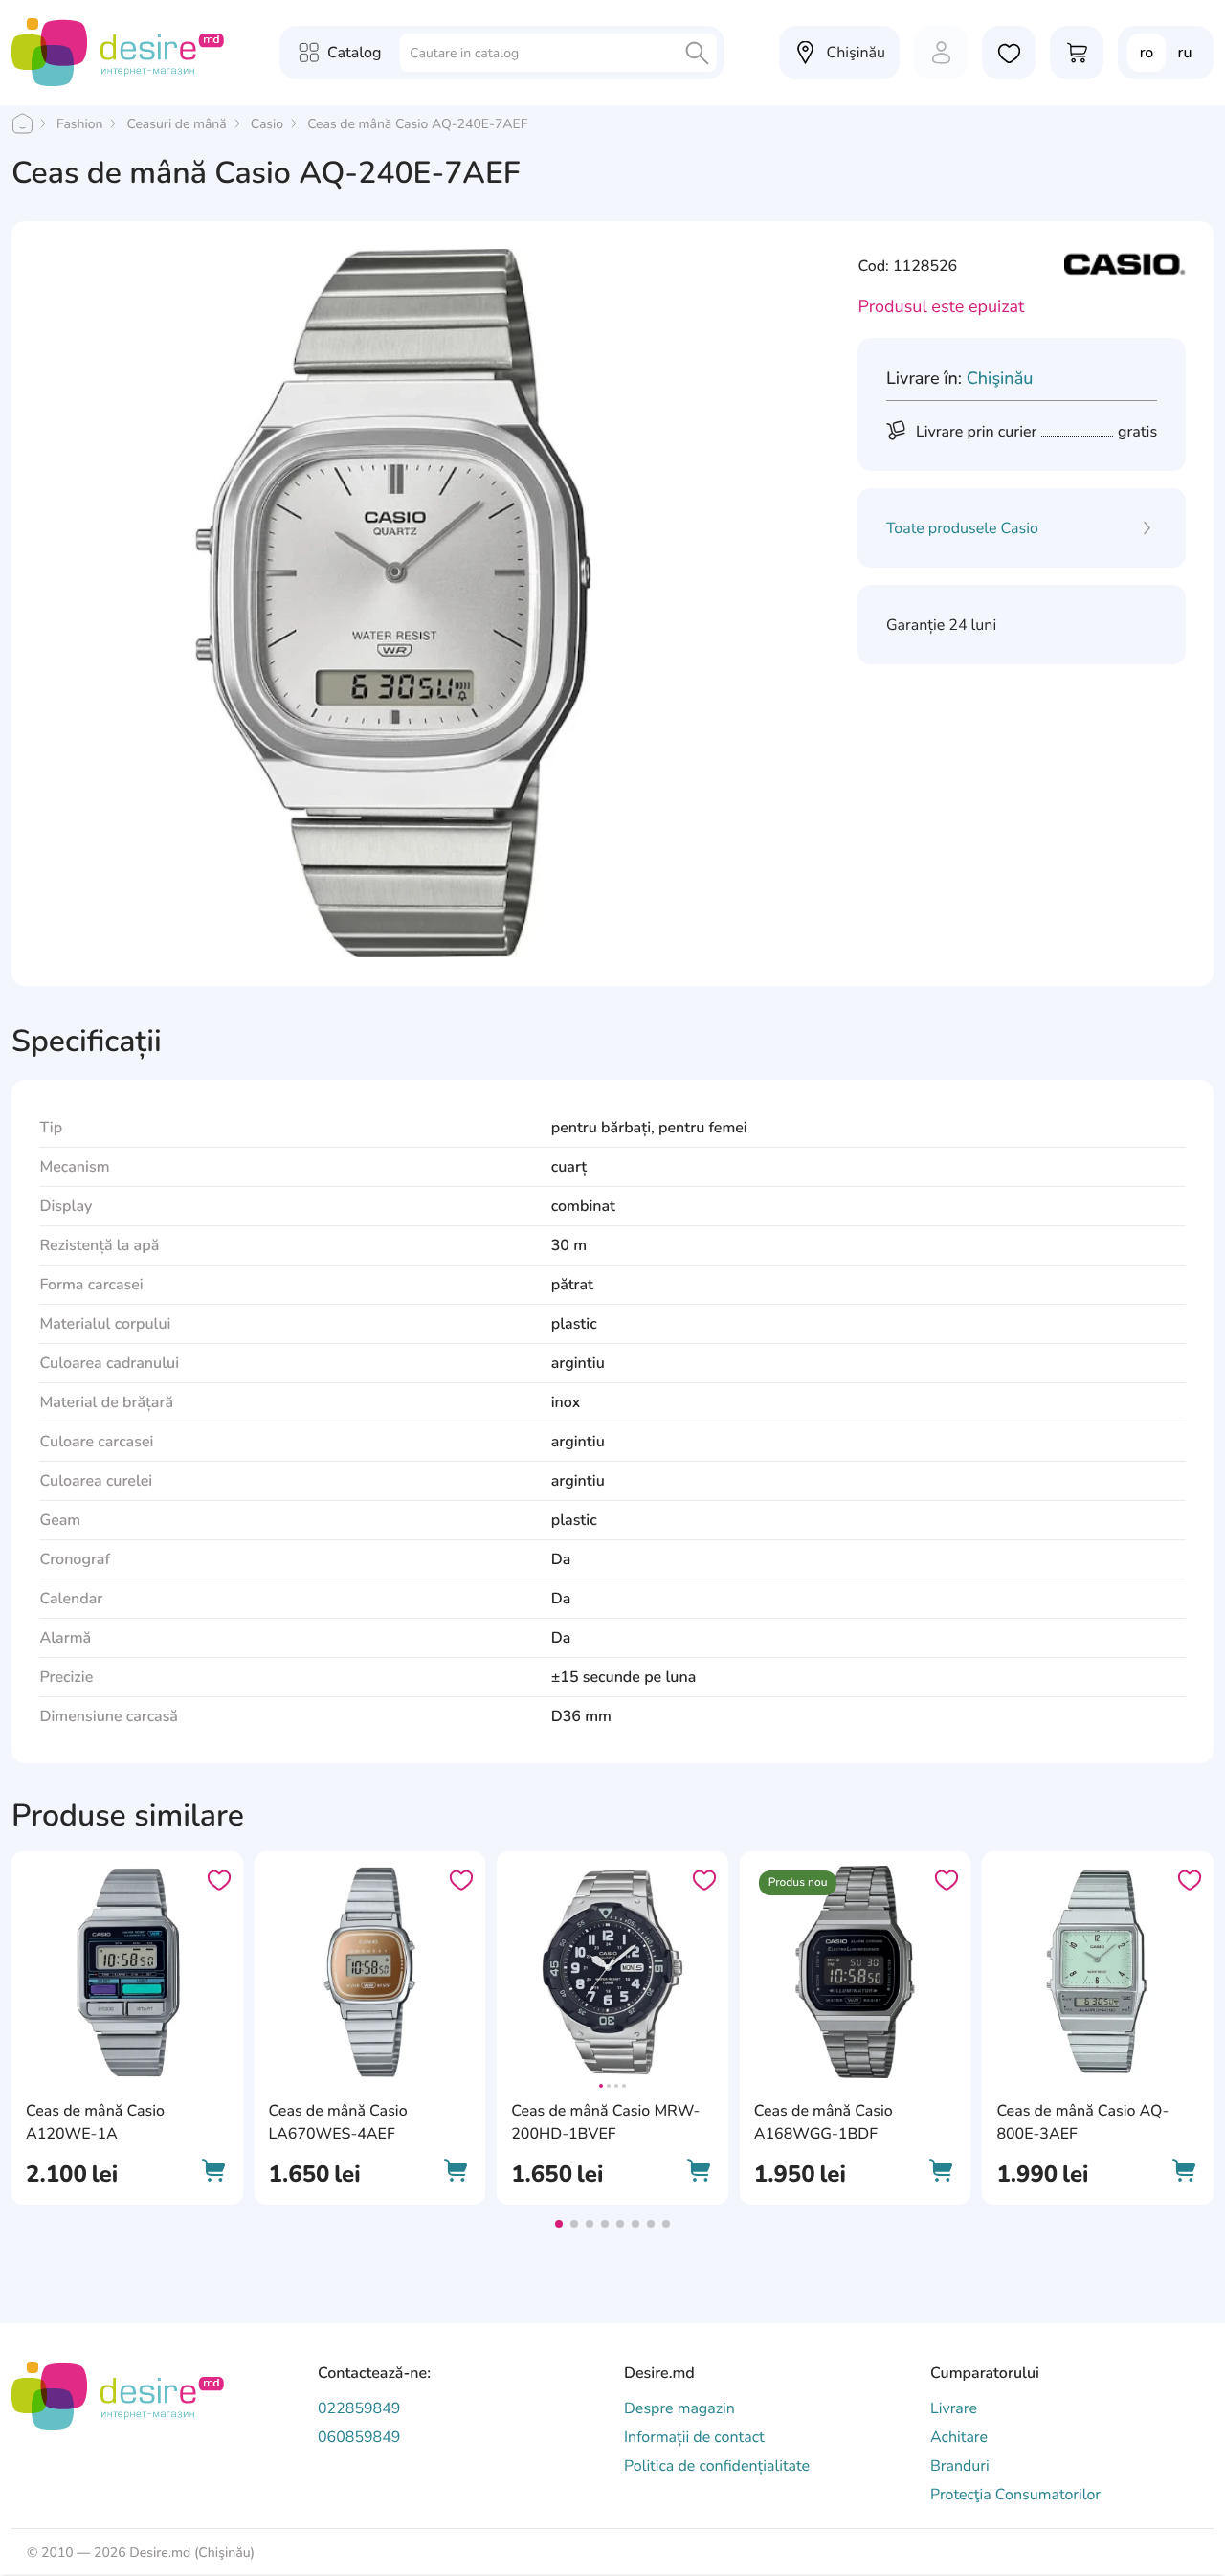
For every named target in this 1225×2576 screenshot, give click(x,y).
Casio (267, 124)
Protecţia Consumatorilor (1015, 2495)
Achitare (959, 2437)
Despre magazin (679, 2408)
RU (1185, 53)
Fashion (79, 124)
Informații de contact (694, 2437)
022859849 (359, 2408)
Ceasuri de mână (176, 124)
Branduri (960, 2466)
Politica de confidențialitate (717, 2466)
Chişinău (1000, 379)
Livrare (954, 2408)
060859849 (359, 2437)
